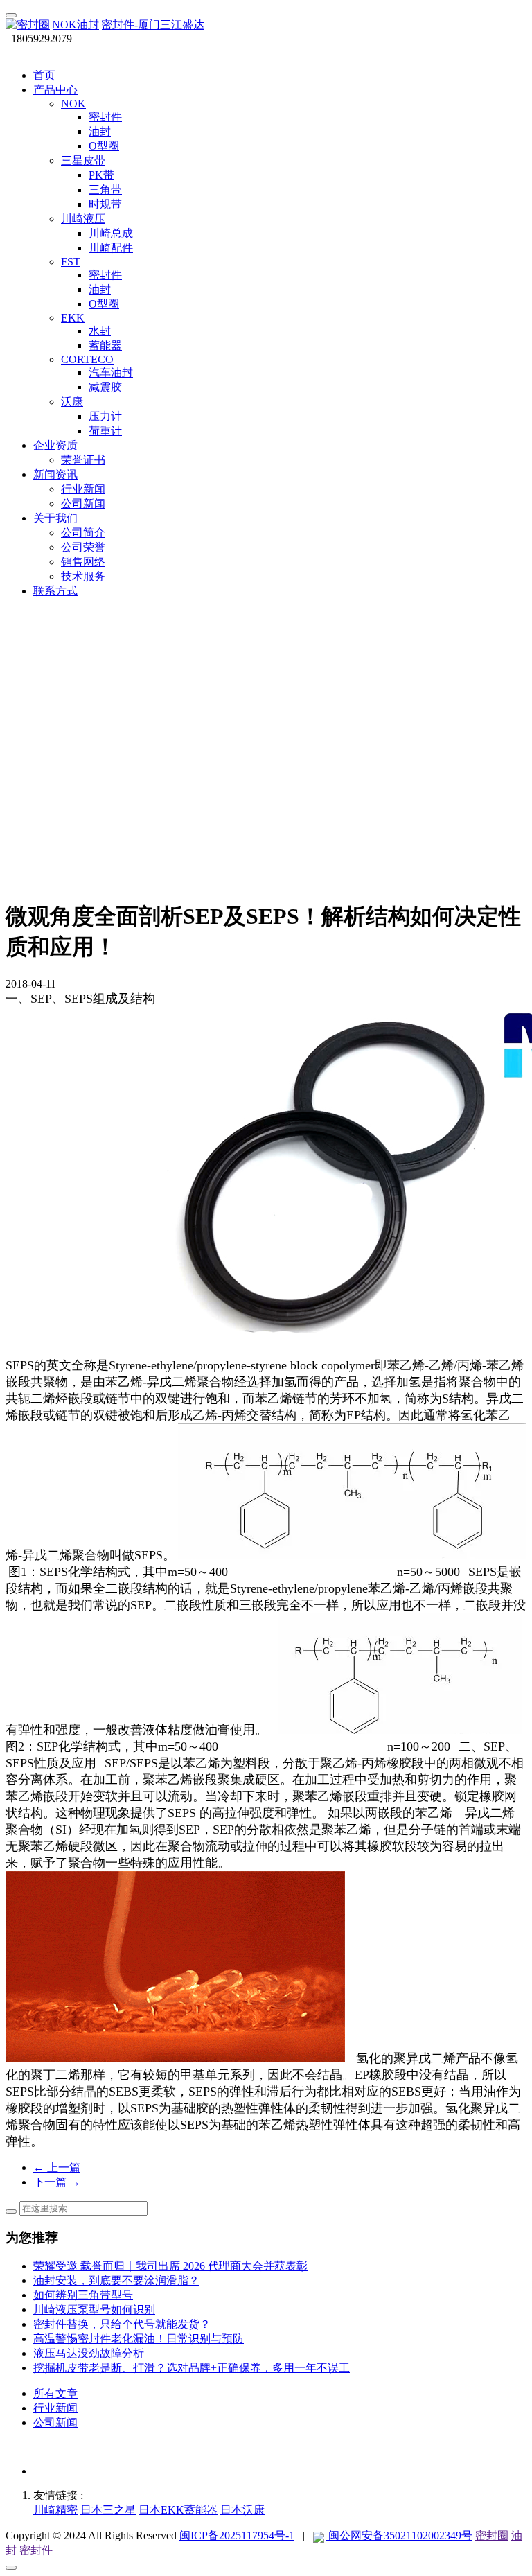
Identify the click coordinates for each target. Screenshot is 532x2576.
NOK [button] (73, 104)
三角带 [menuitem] (105, 190)
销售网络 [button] (83, 562)
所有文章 (55, 2393)
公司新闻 (55, 2422)
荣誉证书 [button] (83, 460)
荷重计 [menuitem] (105, 431)
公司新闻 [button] (83, 503)
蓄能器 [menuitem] (105, 345)
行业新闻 (55, 2408)
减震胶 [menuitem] (105, 387)
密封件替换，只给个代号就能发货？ (122, 2324)
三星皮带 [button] (83, 160)
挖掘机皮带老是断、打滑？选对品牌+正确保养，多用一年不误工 (192, 2368)
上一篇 (57, 2167)
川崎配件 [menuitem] (111, 248)
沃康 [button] (72, 402)
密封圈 (492, 2535)
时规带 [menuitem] (105, 204)
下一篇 (57, 2182)
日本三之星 (108, 2510)
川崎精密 (55, 2510)
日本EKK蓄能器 (178, 2510)
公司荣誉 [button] (83, 547)
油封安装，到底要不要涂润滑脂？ (116, 2280)
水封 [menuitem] (100, 331)
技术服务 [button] (83, 576)
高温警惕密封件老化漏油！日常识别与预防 (139, 2339)
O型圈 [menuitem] (104, 146)
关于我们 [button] (55, 518)
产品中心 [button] (55, 90)
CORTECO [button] (87, 359)
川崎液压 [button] (83, 219)
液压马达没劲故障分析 (89, 2353)
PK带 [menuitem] (101, 175)
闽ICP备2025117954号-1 (237, 2535)
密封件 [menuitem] (105, 117)
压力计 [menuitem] (105, 416)
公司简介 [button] (83, 533)
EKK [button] (73, 318)
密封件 (36, 2550)
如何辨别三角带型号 (83, 2295)
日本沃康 (242, 2510)
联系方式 (55, 591)
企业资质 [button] (55, 445)
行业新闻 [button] (83, 489)
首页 (44, 75)
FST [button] (71, 262)
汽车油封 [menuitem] (111, 373)
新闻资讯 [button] (55, 474)
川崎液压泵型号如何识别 (94, 2310)
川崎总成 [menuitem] (111, 233)
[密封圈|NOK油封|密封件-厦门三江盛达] (266, 25)
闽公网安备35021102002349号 (399, 2535)
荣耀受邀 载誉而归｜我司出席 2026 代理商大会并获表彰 (170, 2266)
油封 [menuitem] (100, 131)
